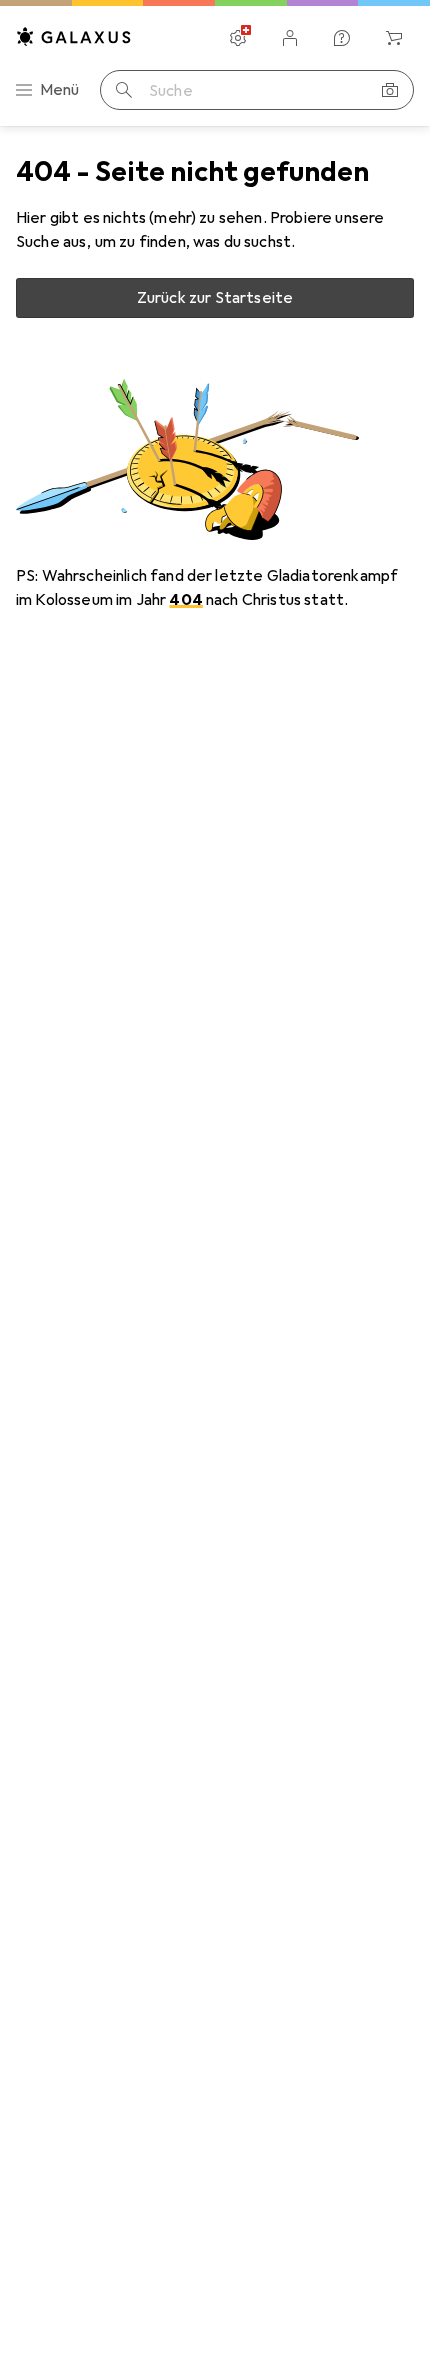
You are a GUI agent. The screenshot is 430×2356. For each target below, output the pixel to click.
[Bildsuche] (390, 90)
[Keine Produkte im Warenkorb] (394, 38)
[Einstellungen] (238, 38)
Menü (60, 90)
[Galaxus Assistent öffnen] (342, 38)
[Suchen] (124, 90)
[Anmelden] (290, 38)
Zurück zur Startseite (215, 298)
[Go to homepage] (74, 36)
